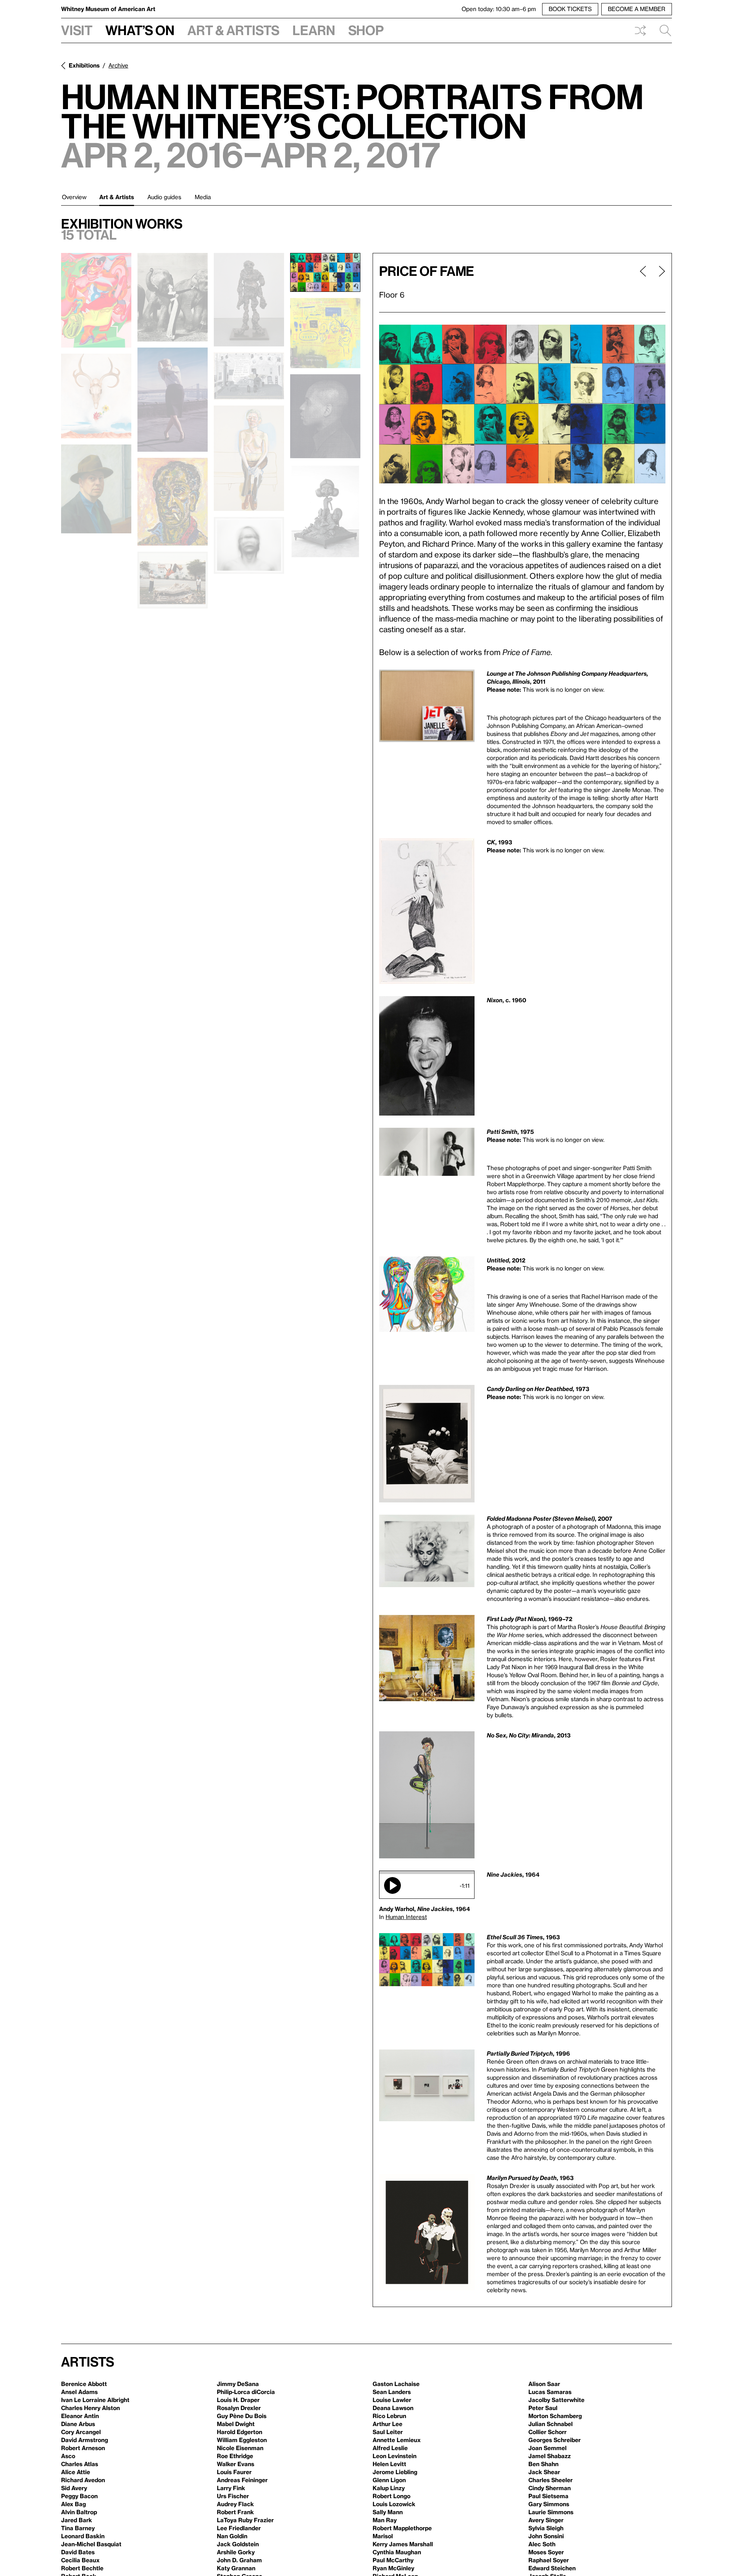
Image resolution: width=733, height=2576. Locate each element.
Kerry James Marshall (403, 2544)
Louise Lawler (392, 2400)
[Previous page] (643, 283)
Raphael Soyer (549, 2560)
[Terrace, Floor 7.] (249, 300)
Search (662, 31)
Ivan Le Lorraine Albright (95, 2400)
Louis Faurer (234, 2472)
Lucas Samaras (550, 2392)
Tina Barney (78, 2528)
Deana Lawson (393, 2408)
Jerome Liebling (395, 2472)
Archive (118, 65)
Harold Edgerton (240, 2432)
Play (392, 1885)
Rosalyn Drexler (239, 2408)
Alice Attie (76, 2472)
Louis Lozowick (394, 2504)
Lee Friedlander (239, 2528)
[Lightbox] (522, 404)
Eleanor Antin (80, 2416)
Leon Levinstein (395, 2456)
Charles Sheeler (551, 2480)
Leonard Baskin (83, 2536)
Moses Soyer (546, 2552)
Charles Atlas (80, 2464)
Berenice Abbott (84, 2384)
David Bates (78, 2552)
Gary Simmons (549, 2504)
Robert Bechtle (82, 2568)
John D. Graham (239, 2560)
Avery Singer (546, 2520)
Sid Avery (74, 2488)
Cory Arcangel (81, 2432)
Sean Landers (392, 2392)
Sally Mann (388, 2512)
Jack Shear (544, 2472)
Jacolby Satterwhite (556, 2400)
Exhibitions (84, 65)
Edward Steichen (552, 2568)
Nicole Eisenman (240, 2448)
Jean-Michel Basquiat (91, 2544)
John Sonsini (546, 2536)
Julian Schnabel (551, 2424)
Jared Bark (77, 2520)
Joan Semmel (547, 2448)
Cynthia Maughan (397, 2552)
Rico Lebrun (389, 2416)
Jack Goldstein (238, 2544)
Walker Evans (236, 2464)
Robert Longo (392, 2496)
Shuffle (640, 31)
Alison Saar (544, 2384)
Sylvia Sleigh (546, 2528)
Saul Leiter (388, 2432)
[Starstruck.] (173, 297)
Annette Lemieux (397, 2440)
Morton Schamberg (555, 2416)
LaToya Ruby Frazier (245, 2520)
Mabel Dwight (236, 2424)
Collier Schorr (547, 2432)
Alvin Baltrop (79, 2512)
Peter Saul (543, 2408)
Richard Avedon (83, 2480)
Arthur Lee (387, 2424)
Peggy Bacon (79, 2496)
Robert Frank (235, 2512)
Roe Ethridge (235, 2456)
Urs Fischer (233, 2496)
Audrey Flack (235, 2504)
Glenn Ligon (389, 2480)
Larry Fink (231, 2488)
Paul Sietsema (548, 2496)
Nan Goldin (232, 2536)
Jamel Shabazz (550, 2456)
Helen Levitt (389, 2464)
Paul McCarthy (393, 2560)
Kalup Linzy (389, 2488)
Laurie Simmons (551, 2512)
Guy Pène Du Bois (242, 2416)
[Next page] (659, 283)
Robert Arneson (83, 2448)
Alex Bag (73, 2504)
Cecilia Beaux (80, 2560)
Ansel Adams (79, 2392)
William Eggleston (242, 2440)
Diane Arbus (78, 2424)
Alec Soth (542, 2544)
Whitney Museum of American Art (108, 9)
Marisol (383, 2536)
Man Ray (385, 2520)
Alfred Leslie (390, 2448)
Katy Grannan (236, 2568)
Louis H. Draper (238, 2400)
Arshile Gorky (236, 2552)
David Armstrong (85, 2440)
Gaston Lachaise (396, 2384)
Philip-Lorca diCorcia (246, 2392)
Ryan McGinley (393, 2568)
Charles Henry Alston (90, 2408)
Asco (68, 2456)
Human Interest (406, 1917)
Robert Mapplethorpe (402, 2528)
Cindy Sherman (550, 2488)
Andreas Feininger (242, 2480)
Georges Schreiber (555, 2440)
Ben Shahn (543, 2464)
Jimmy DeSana (238, 2384)
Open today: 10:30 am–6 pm (499, 9)
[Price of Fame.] (325, 272)
